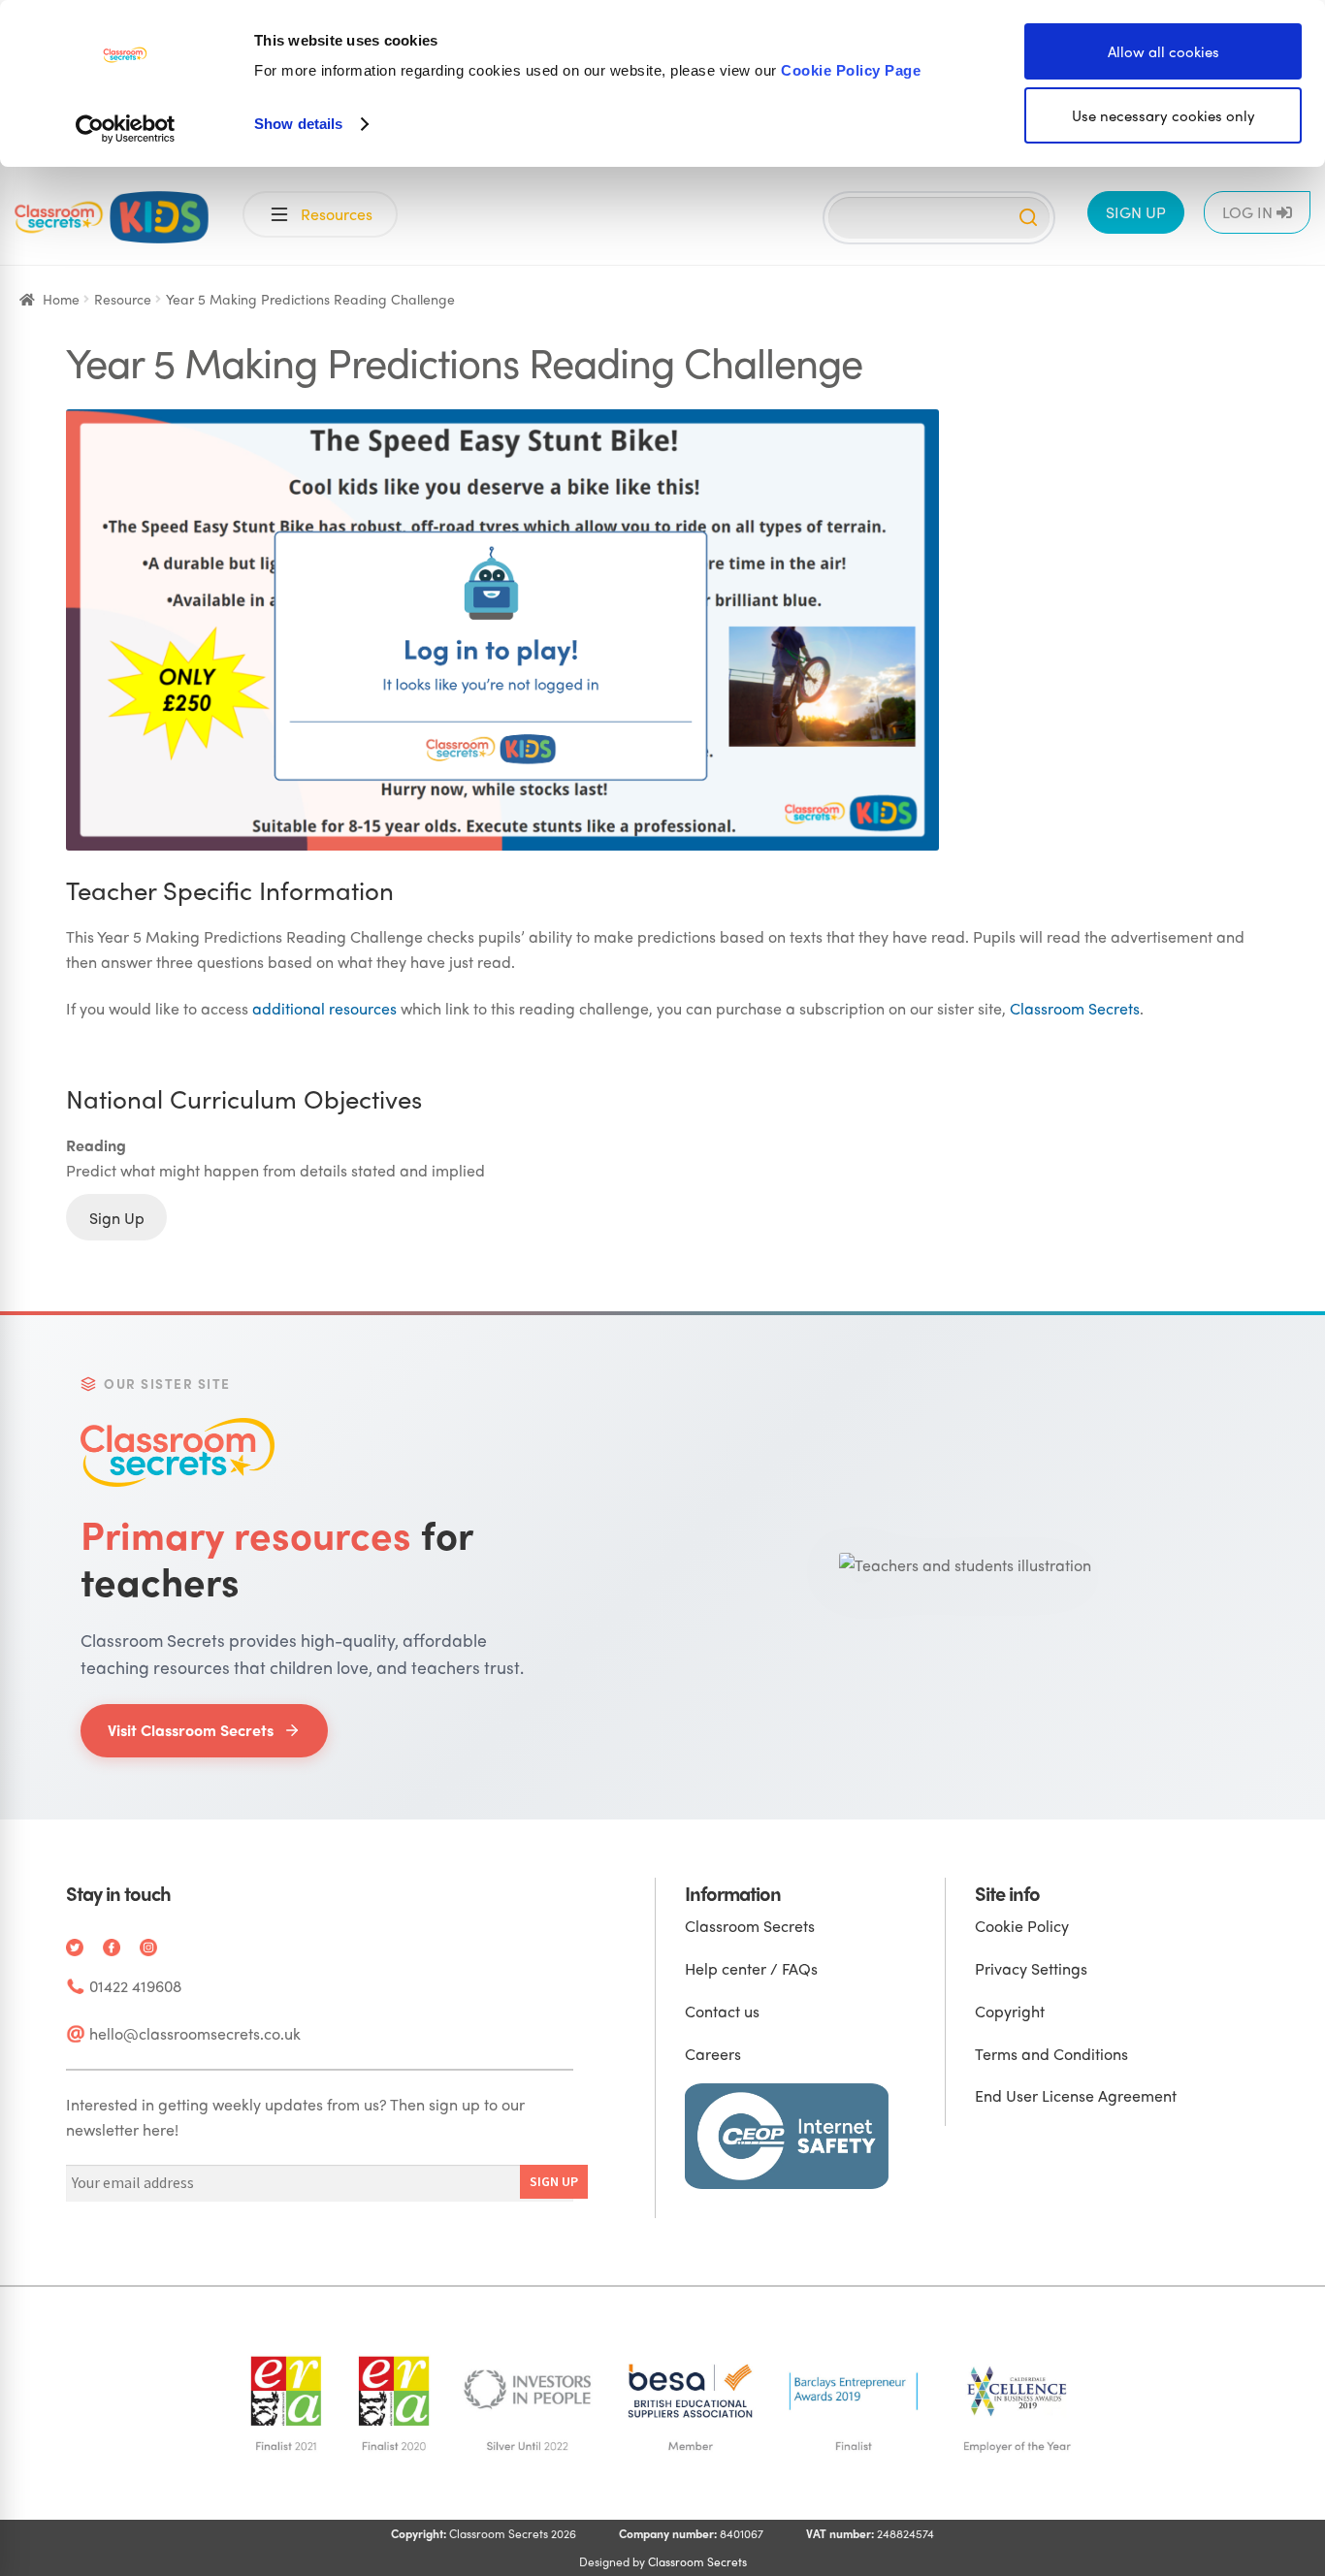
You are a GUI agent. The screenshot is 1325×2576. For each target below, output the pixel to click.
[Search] (1028, 217)
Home (61, 299)
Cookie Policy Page (851, 70)
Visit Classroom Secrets (191, 1730)
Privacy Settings (1031, 1968)
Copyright (1010, 2011)
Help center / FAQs (751, 1968)
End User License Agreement (1076, 2095)
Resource (123, 299)
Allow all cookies (1163, 51)
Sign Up (117, 1218)
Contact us (722, 2011)
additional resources (324, 1008)
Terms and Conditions (1051, 2054)
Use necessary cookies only (1163, 115)
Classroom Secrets (1075, 1008)
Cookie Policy (1022, 1926)
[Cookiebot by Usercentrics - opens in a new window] (126, 129)
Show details (298, 124)
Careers (713, 2054)
